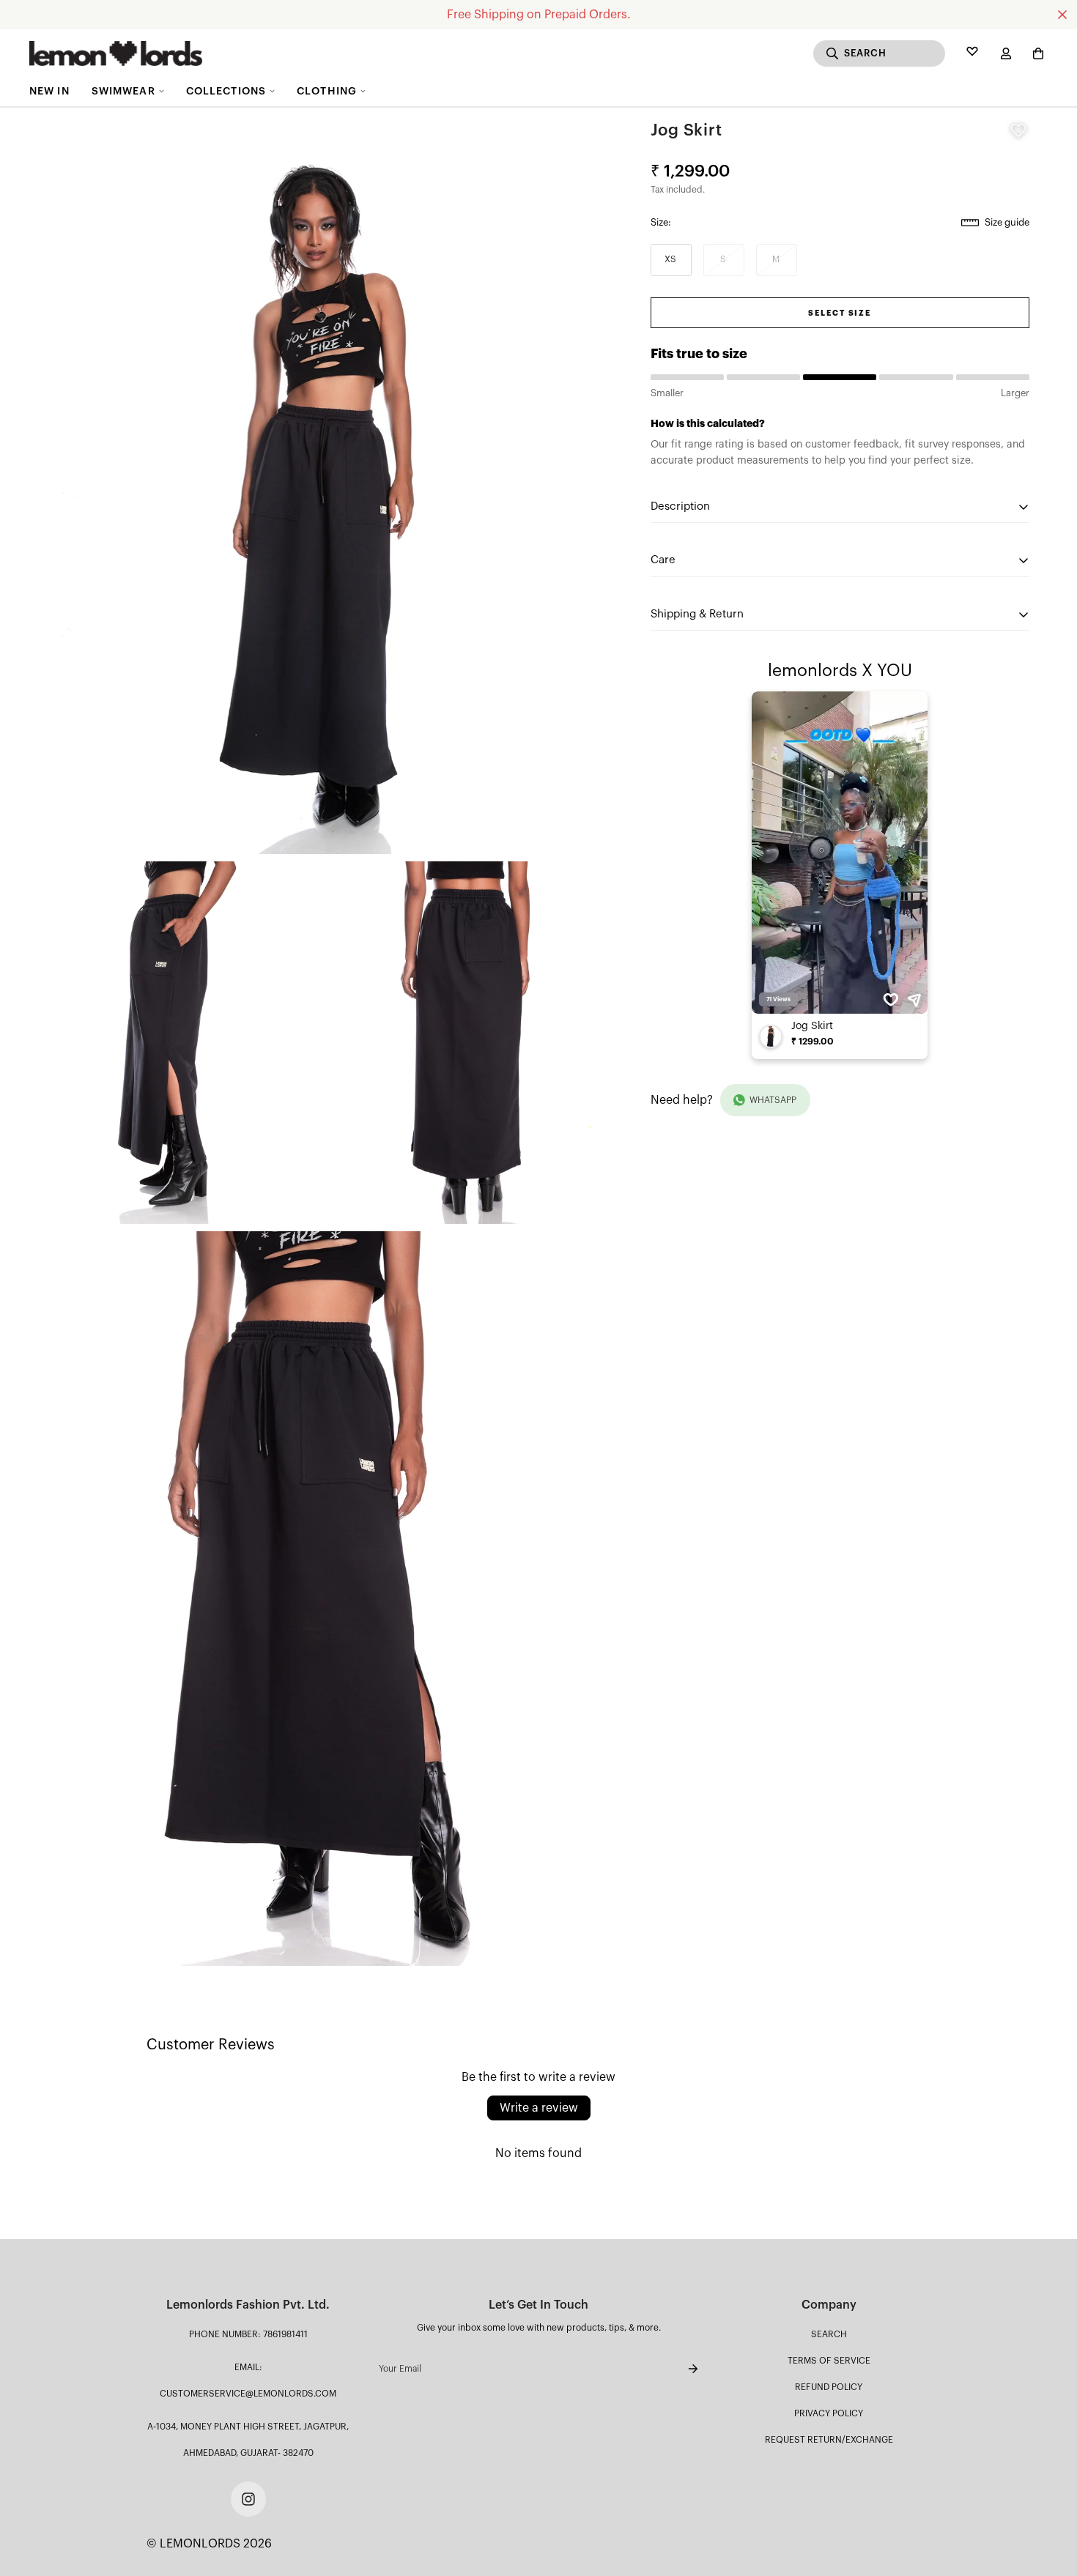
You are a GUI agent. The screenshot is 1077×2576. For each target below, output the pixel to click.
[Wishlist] (972, 53)
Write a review (539, 2108)
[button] (1035, 53)
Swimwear (123, 92)
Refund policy (829, 2387)
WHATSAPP (773, 1100)
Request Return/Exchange (829, 2440)
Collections (226, 92)
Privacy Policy (829, 2413)
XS (671, 259)
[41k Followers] (248, 2499)
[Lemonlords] (116, 53)
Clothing (327, 92)
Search (829, 2334)
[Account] (1006, 53)
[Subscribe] (681, 2369)
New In (49, 92)
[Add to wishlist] (1018, 130)
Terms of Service (829, 2361)
